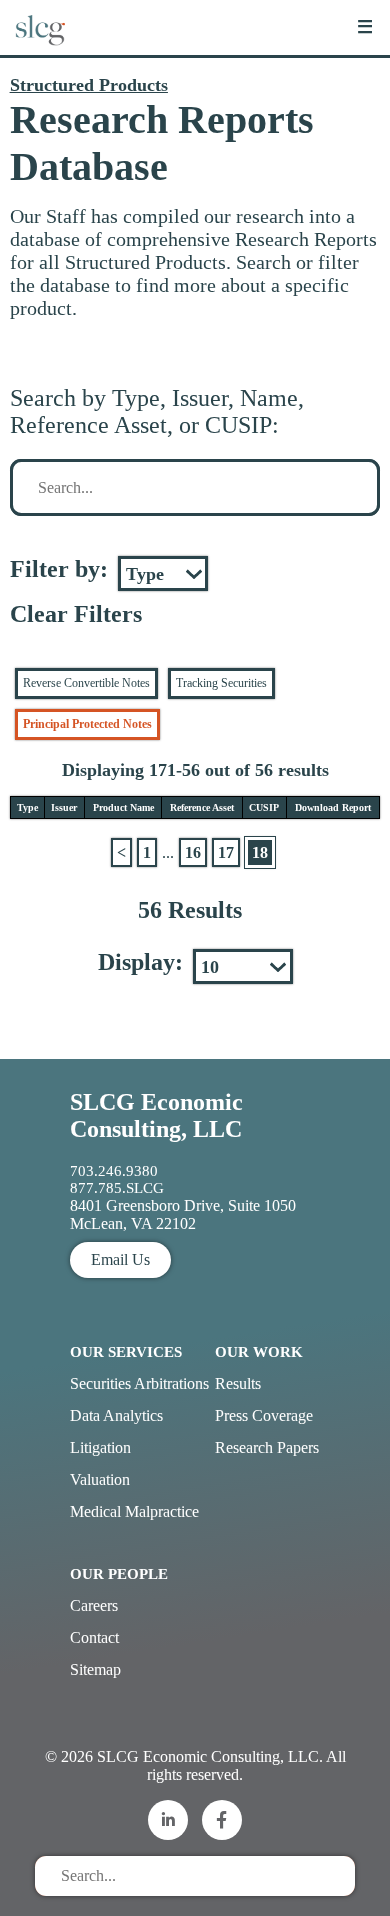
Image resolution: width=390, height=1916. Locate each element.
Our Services (126, 1352)
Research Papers (267, 1447)
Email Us (120, 1259)
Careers (94, 1605)
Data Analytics (116, 1415)
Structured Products (89, 85)
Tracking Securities (221, 683)
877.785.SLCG (117, 1188)
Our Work (259, 1352)
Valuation (100, 1479)
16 (193, 852)
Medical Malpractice (134, 1511)
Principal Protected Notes (87, 724)
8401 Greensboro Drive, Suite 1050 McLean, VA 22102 (183, 1214)
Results (238, 1383)
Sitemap (95, 1669)
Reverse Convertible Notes (86, 683)
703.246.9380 (114, 1171)
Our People (119, 1574)
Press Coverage (264, 1415)
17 (226, 852)
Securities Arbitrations (139, 1383)
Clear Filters (76, 614)
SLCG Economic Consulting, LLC (156, 1115)
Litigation (100, 1447)
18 (260, 852)
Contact (94, 1637)
